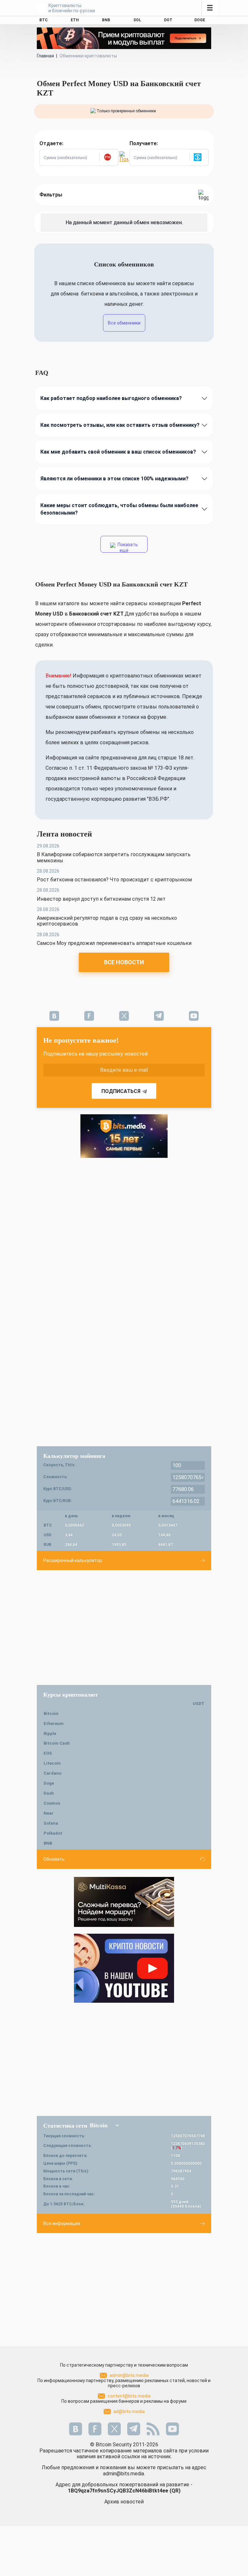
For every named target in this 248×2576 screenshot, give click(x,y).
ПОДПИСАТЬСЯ (121, 1091)
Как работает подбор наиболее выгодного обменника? (111, 398)
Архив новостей (124, 2502)
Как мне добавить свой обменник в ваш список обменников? (118, 452)
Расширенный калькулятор (73, 1560)
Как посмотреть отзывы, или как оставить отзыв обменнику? (120, 425)
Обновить (54, 1859)
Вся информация (62, 2223)
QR (175, 2491)
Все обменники (124, 323)
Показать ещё (127, 547)
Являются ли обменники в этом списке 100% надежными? (114, 479)
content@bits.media (129, 2396)
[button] (109, 157)
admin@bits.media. (124, 2474)
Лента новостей (64, 834)
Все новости (124, 962)
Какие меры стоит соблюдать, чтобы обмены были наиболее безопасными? (119, 509)
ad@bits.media (129, 2411)
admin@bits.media (129, 2375)
